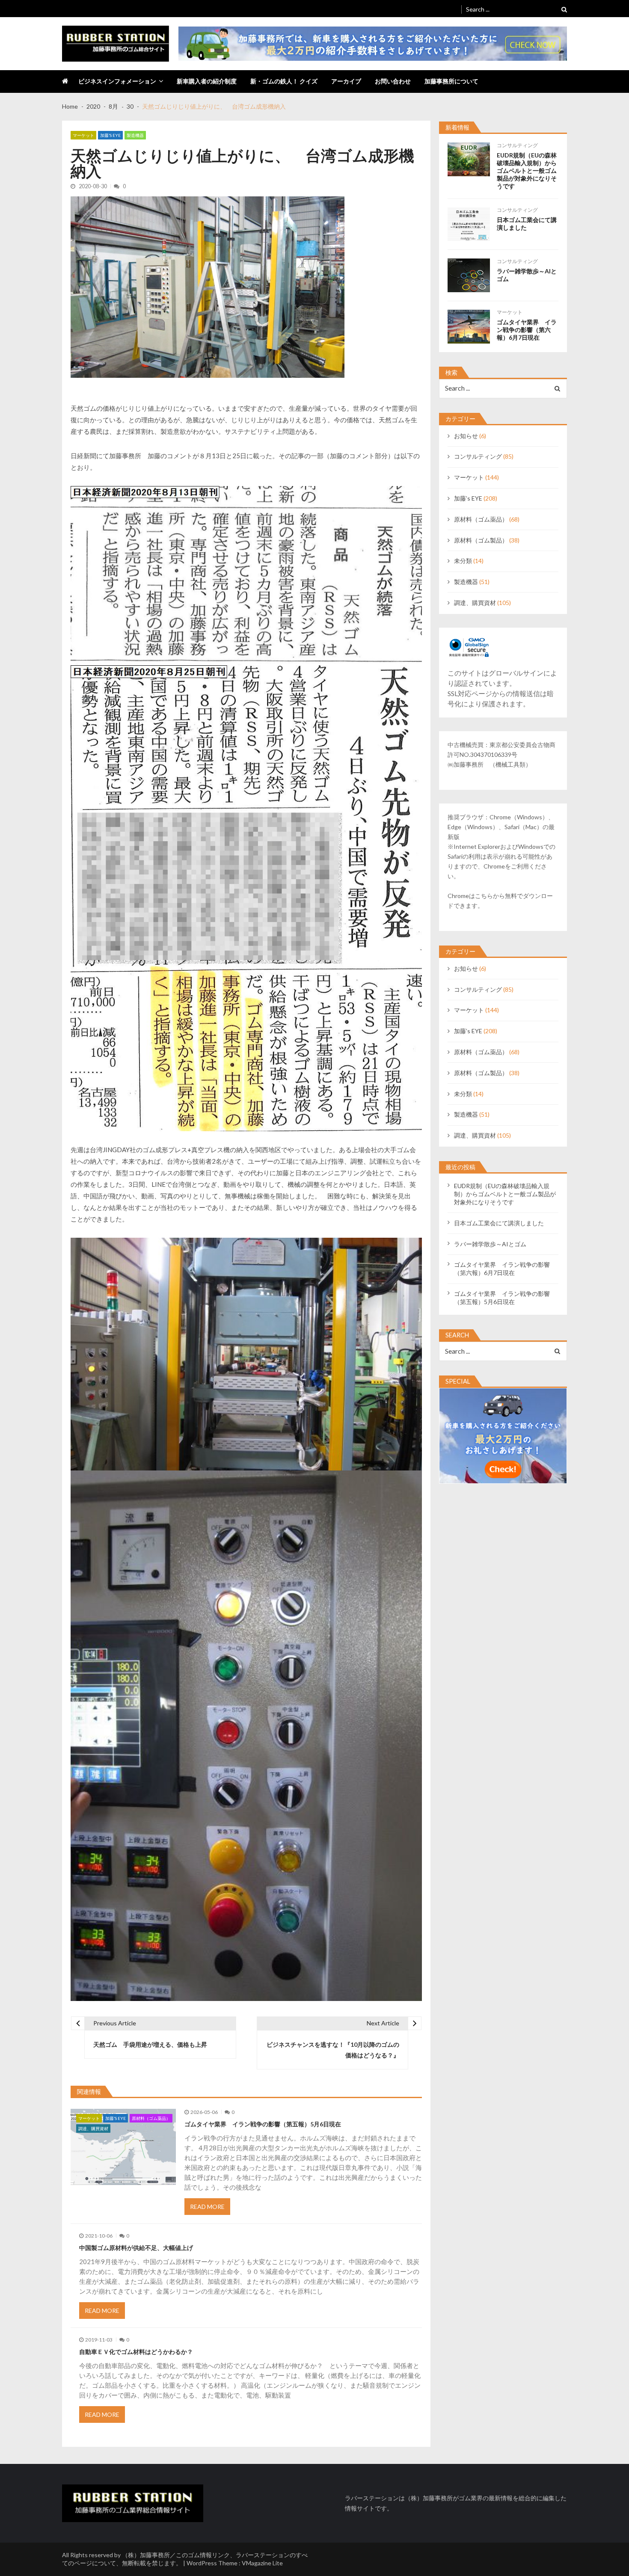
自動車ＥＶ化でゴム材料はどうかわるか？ (136, 2352)
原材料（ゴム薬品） (151, 2118)
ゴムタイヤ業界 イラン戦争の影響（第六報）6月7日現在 (527, 330)
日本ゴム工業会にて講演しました (527, 224)
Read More (207, 2207)
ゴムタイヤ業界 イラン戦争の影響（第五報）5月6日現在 (263, 2124)
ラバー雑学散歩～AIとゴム (527, 275)
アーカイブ (346, 81)
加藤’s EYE (110, 135)
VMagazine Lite (262, 2563)
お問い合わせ (393, 81)
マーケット (83, 135)
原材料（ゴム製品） (481, 540)
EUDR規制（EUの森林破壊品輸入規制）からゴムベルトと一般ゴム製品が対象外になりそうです (527, 170)
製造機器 (135, 135)
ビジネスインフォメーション (117, 81)
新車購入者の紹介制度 (207, 81)
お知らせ (466, 436)
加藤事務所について (451, 81)
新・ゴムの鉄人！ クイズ (284, 81)
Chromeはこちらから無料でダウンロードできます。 (500, 901)
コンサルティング (517, 145)
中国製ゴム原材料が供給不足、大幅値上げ (136, 2248)
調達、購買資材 (93, 2128)
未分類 (463, 561)
